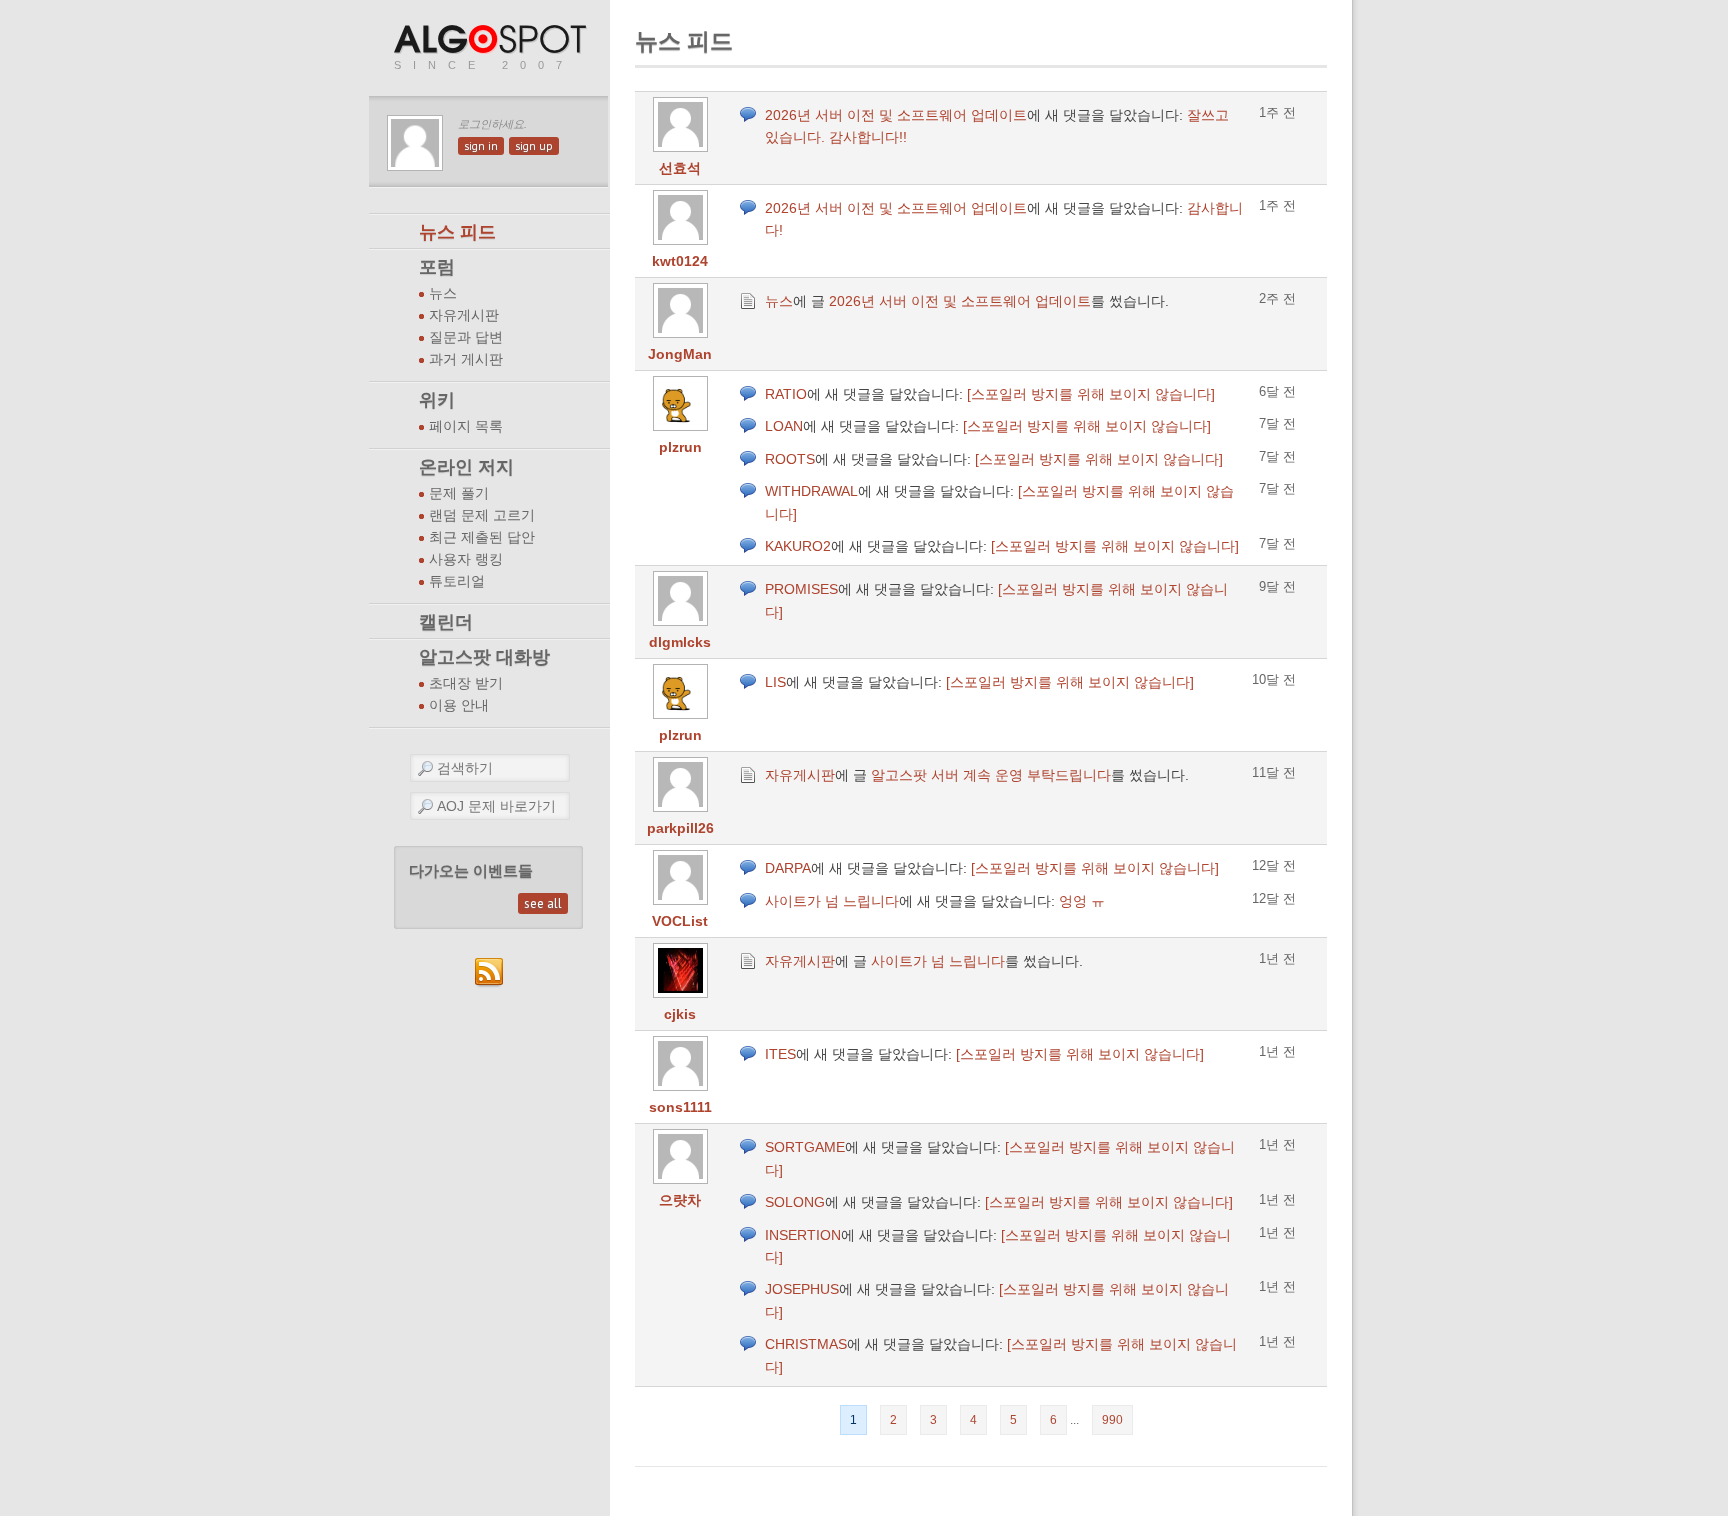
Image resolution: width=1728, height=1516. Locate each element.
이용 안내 (459, 705)
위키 (437, 400)
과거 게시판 (466, 359)
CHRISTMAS (806, 1344)
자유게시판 (464, 315)
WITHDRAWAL (811, 491)
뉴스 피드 (457, 232)
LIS (775, 682)
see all (543, 903)
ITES (780, 1054)
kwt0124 (680, 261)
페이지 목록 (466, 426)
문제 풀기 (459, 493)
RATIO (786, 394)
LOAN (784, 426)
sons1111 (680, 1107)
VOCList (680, 921)
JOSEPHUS (802, 1289)
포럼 (437, 267)
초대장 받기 (466, 683)
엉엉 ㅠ (1082, 901)
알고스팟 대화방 (484, 657)
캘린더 (446, 622)
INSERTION (803, 1235)
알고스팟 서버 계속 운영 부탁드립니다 (991, 775)
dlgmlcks (680, 642)
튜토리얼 (457, 581)
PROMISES (801, 589)
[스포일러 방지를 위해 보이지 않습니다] (1091, 394)
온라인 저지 (466, 467)
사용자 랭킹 (466, 559)
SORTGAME (805, 1147)
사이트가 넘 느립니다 (832, 901)
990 (1112, 1420)
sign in (481, 146)
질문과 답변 (466, 337)
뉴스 (443, 293)
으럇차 (680, 1200)
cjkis (680, 1014)
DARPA (788, 868)
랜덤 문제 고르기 (482, 515)
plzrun (680, 447)
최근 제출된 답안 (482, 537)
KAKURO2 (798, 546)
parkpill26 (680, 828)
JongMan (680, 354)
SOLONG (795, 1202)
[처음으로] (492, 40)
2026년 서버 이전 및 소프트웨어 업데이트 (896, 115)
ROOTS (790, 459)
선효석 (680, 168)
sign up (534, 146)
